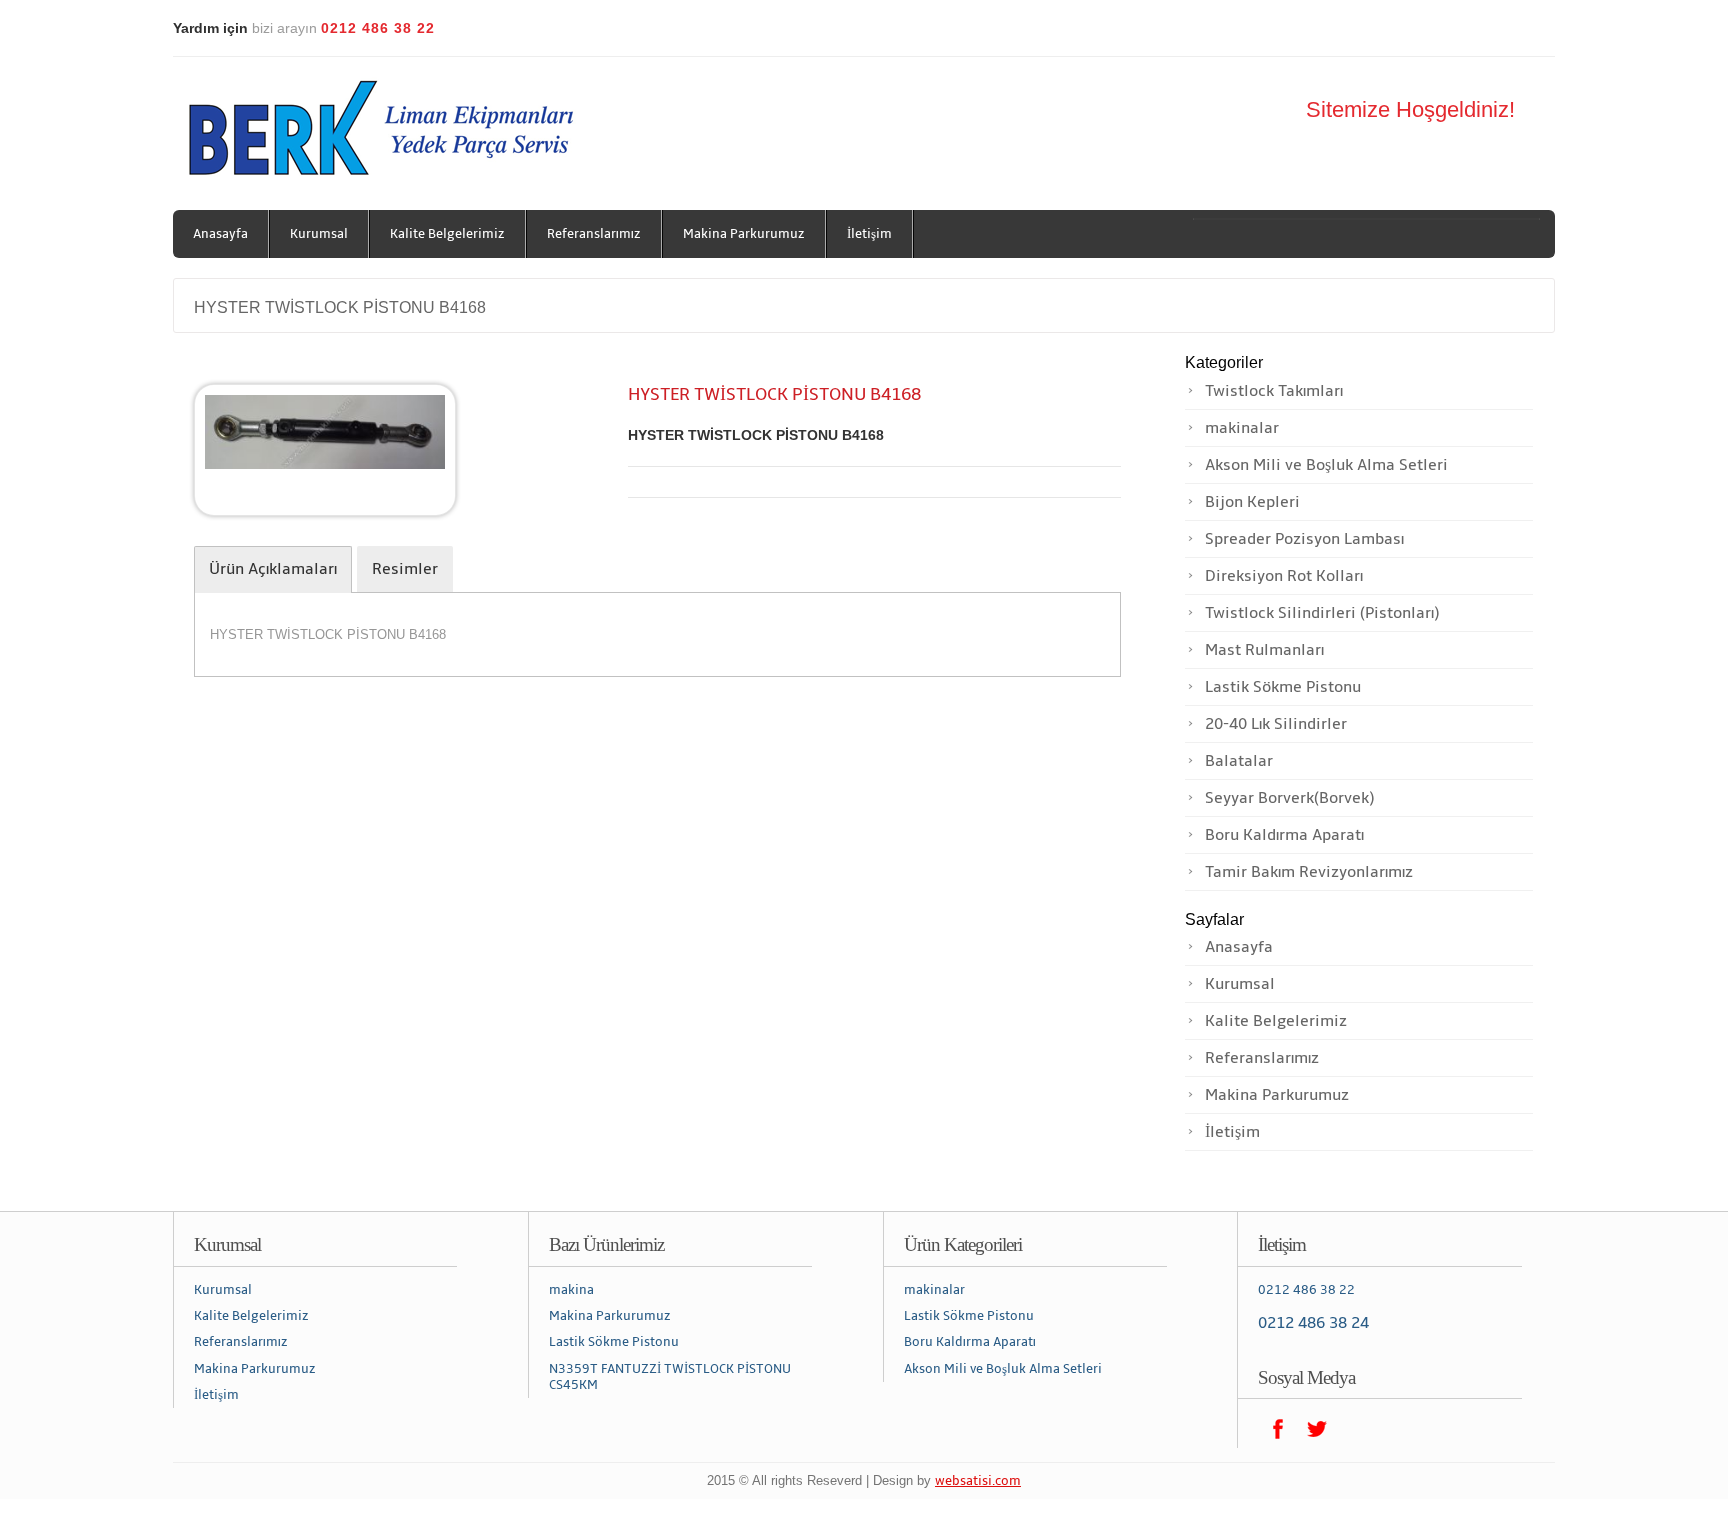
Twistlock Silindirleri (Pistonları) (1322, 613)
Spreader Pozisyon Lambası (1304, 539)
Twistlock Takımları (1274, 391)
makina (571, 1290)
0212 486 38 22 (1306, 1290)
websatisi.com (978, 1481)
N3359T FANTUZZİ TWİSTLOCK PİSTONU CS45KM (670, 1377)
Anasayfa (220, 234)
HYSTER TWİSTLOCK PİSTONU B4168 (340, 307)
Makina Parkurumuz (744, 234)
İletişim (869, 234)
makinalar (1242, 428)
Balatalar (1239, 761)
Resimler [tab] (405, 569)
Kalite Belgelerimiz (447, 234)
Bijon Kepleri (1252, 502)
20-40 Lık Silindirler (1276, 724)
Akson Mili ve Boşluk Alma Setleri (1326, 465)
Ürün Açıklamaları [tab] (273, 569)
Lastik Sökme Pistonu (1283, 687)
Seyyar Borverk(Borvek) (1289, 798)
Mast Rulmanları (1264, 650)
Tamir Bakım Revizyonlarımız (1309, 872)
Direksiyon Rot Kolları (1284, 576)
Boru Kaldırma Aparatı (1284, 835)
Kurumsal (319, 234)
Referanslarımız (594, 234)
